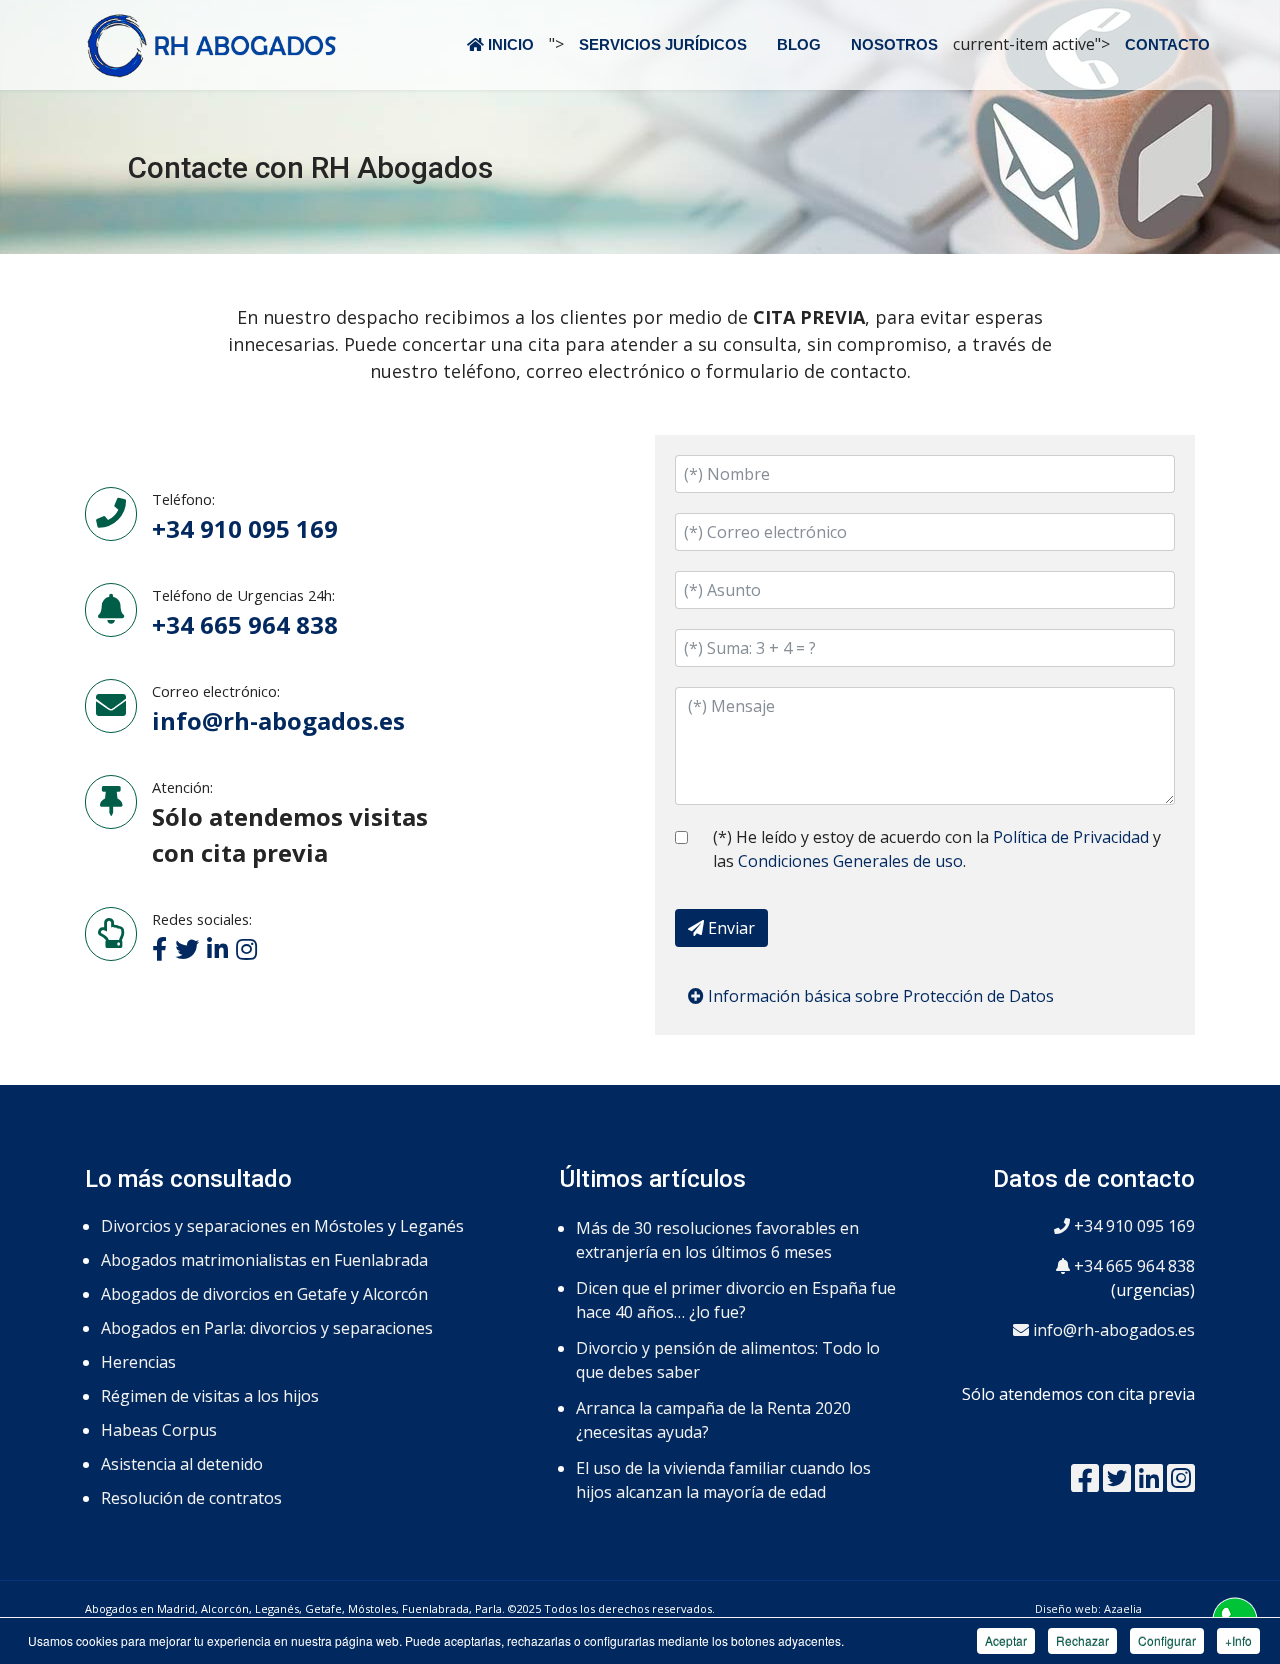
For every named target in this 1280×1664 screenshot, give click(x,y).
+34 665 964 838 (1132, 1266)
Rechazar (1082, 1640)
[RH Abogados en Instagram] (1181, 1484)
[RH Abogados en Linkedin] (1149, 1484)
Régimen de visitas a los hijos (210, 1396)
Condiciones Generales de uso (850, 861)
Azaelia (1123, 1608)
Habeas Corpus (159, 1430)
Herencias (138, 1362)
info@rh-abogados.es (278, 720)
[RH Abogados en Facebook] (1085, 1484)
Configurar (1167, 1640)
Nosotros (894, 44)
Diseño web (1066, 1608)
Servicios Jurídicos (663, 44)
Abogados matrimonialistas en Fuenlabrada (264, 1260)
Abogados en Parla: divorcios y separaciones (267, 1328)
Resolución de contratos (191, 1498)
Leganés (432, 1226)
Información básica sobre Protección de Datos (879, 996)
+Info (1238, 1640)
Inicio (509, 44)
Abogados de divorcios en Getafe (224, 1294)
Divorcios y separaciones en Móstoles (242, 1226)
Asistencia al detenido (182, 1464)
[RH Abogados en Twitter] (1117, 1484)
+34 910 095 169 (1132, 1226)
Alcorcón (395, 1294)
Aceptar (1006, 1640)
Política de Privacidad (1071, 837)
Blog (799, 44)
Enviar (729, 928)
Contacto (1167, 44)
